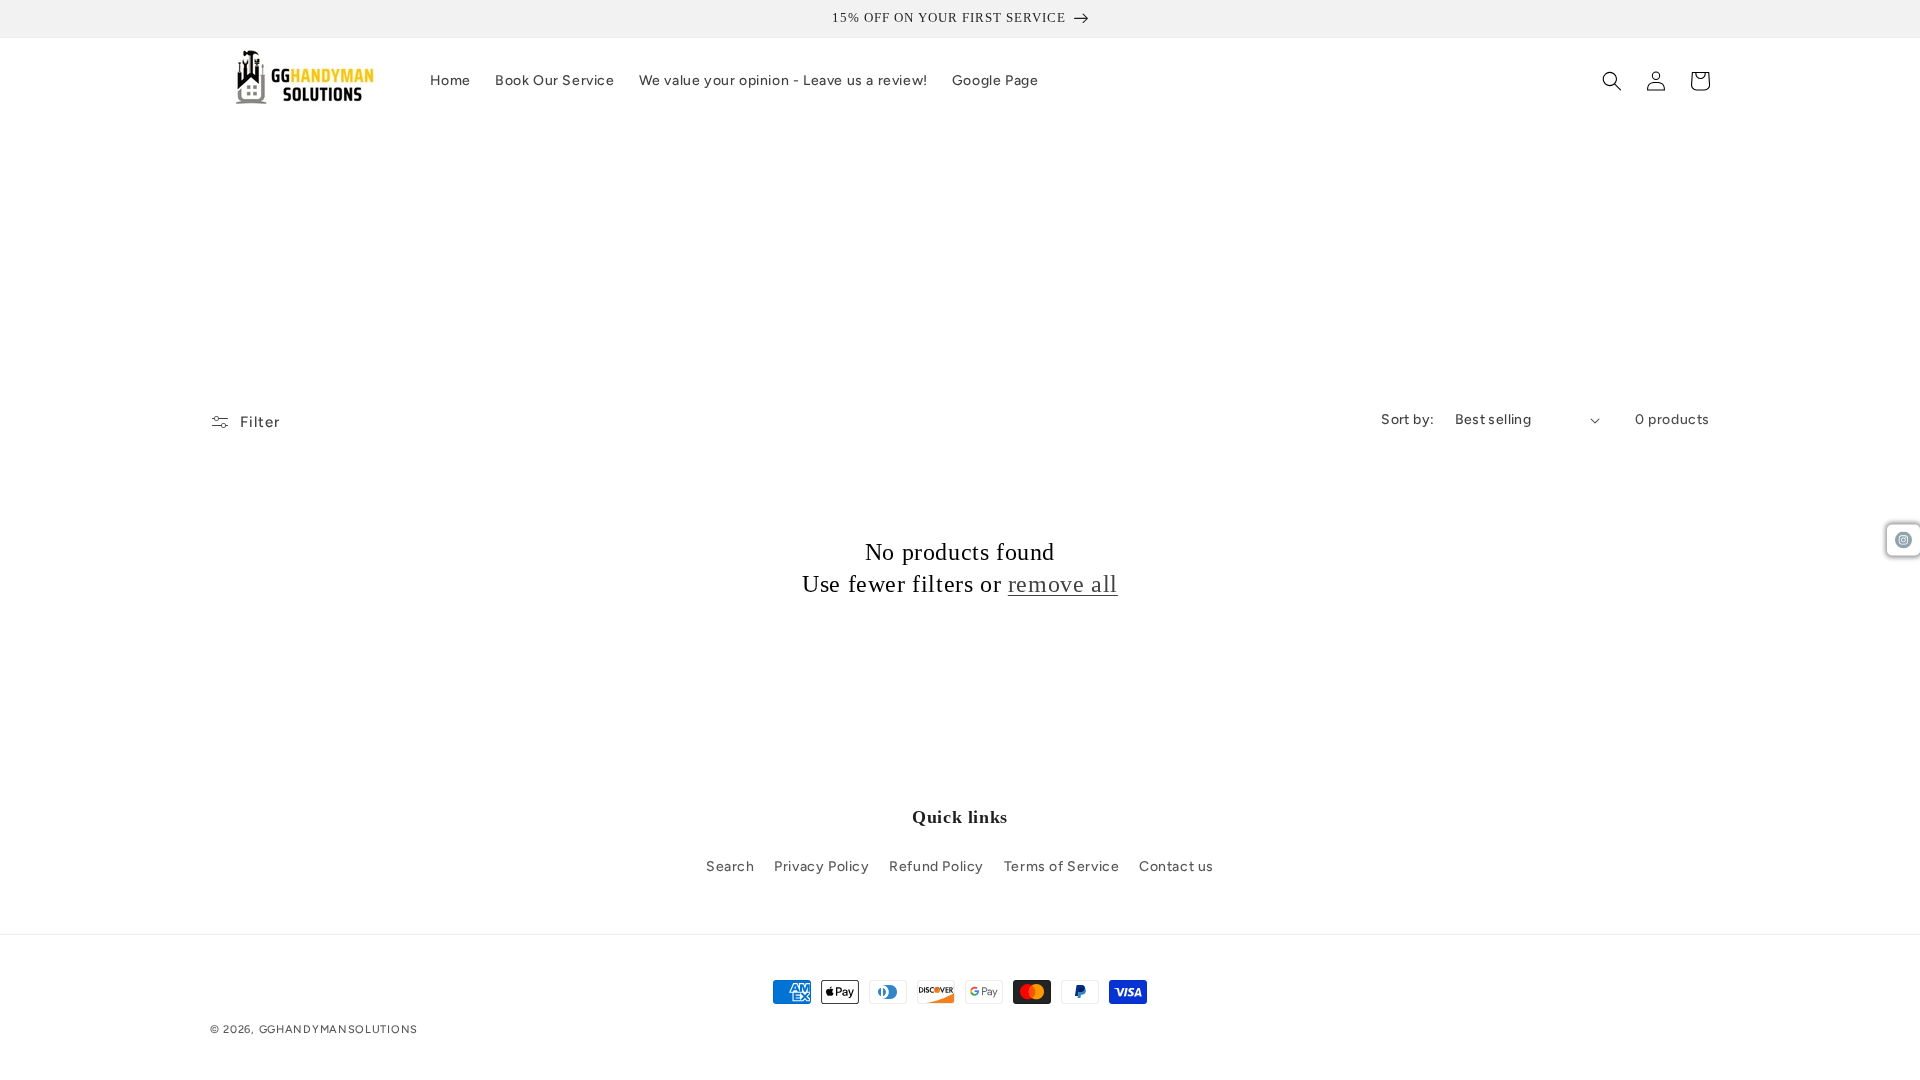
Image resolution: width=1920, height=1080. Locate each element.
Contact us (1176, 866)
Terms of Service (1062, 866)
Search (730, 866)
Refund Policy (936, 866)
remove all (1063, 584)
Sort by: (1407, 419)
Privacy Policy (821, 866)
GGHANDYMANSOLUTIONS (338, 1029)
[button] (1612, 81)
